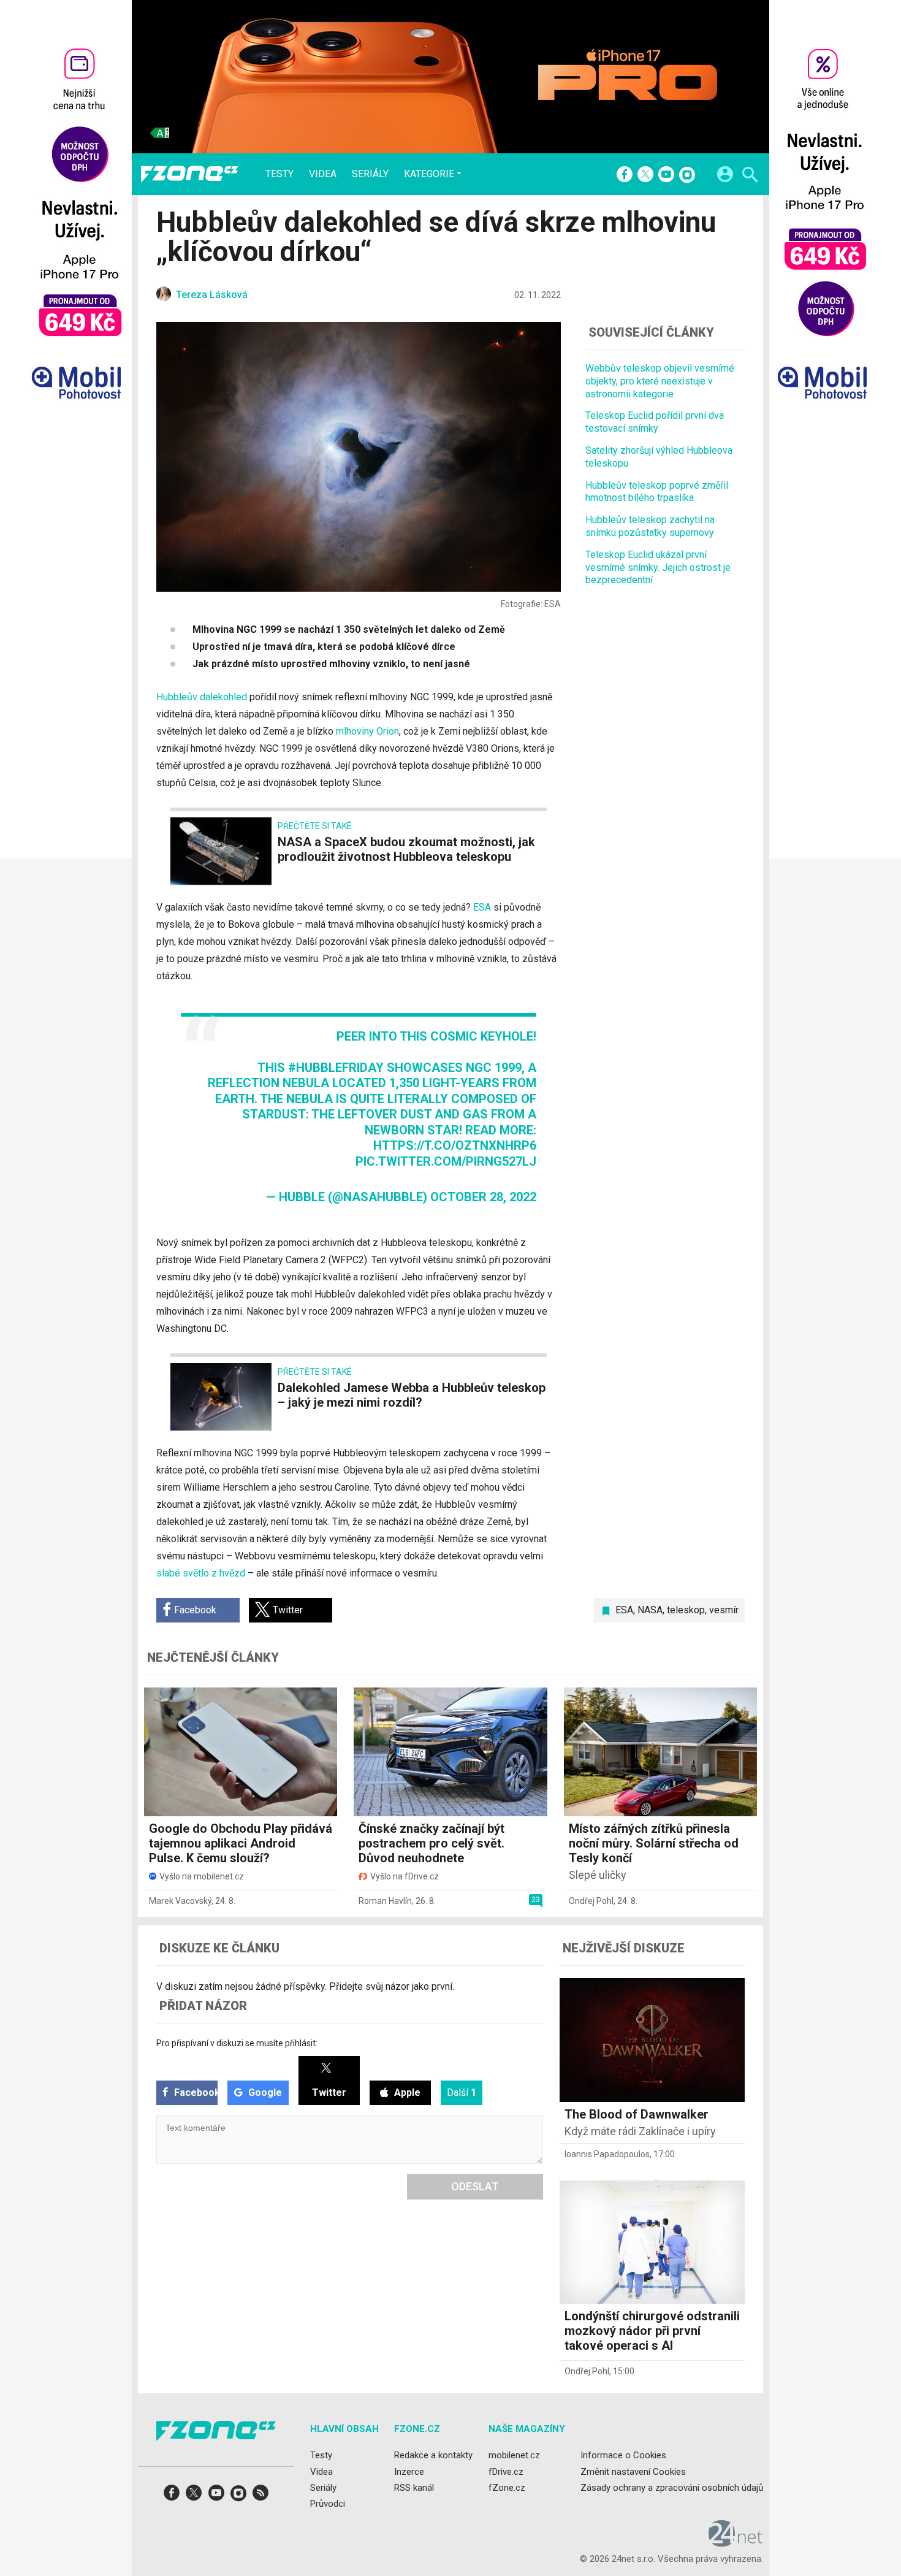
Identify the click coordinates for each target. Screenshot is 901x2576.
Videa (323, 174)
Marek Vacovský (180, 1901)
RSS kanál (414, 2488)
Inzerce (409, 2472)
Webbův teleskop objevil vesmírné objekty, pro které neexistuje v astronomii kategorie (660, 381)
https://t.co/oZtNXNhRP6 (455, 1145)
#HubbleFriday (336, 1068)
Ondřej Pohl (591, 1901)
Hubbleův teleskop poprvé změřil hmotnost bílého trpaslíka (657, 491)
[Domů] (189, 174)
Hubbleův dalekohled (202, 697)
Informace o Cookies (623, 2456)
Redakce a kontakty (433, 2456)
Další (462, 2093)
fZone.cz (507, 2488)
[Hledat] (750, 176)
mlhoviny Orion (367, 731)
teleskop (686, 1610)
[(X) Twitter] (645, 175)
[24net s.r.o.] (736, 2543)
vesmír (724, 1610)
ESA (482, 907)
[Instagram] (687, 175)
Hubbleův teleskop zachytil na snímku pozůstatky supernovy (650, 526)
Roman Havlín (385, 1901)
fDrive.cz (506, 2472)
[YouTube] (666, 175)
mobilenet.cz (514, 2456)
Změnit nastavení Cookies (633, 2472)
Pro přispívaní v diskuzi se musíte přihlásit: (237, 2043)
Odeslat (475, 2186)
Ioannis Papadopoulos (607, 2154)
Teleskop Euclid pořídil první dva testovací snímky (655, 422)
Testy (279, 174)
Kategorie (429, 174)
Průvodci (328, 2504)
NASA (650, 1610)
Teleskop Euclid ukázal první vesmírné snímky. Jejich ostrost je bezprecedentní (658, 567)
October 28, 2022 (483, 1197)
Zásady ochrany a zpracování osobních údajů (672, 2488)
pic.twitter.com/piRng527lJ (446, 1161)
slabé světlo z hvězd (201, 1573)
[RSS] (260, 2497)
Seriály (370, 174)
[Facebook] (625, 175)
